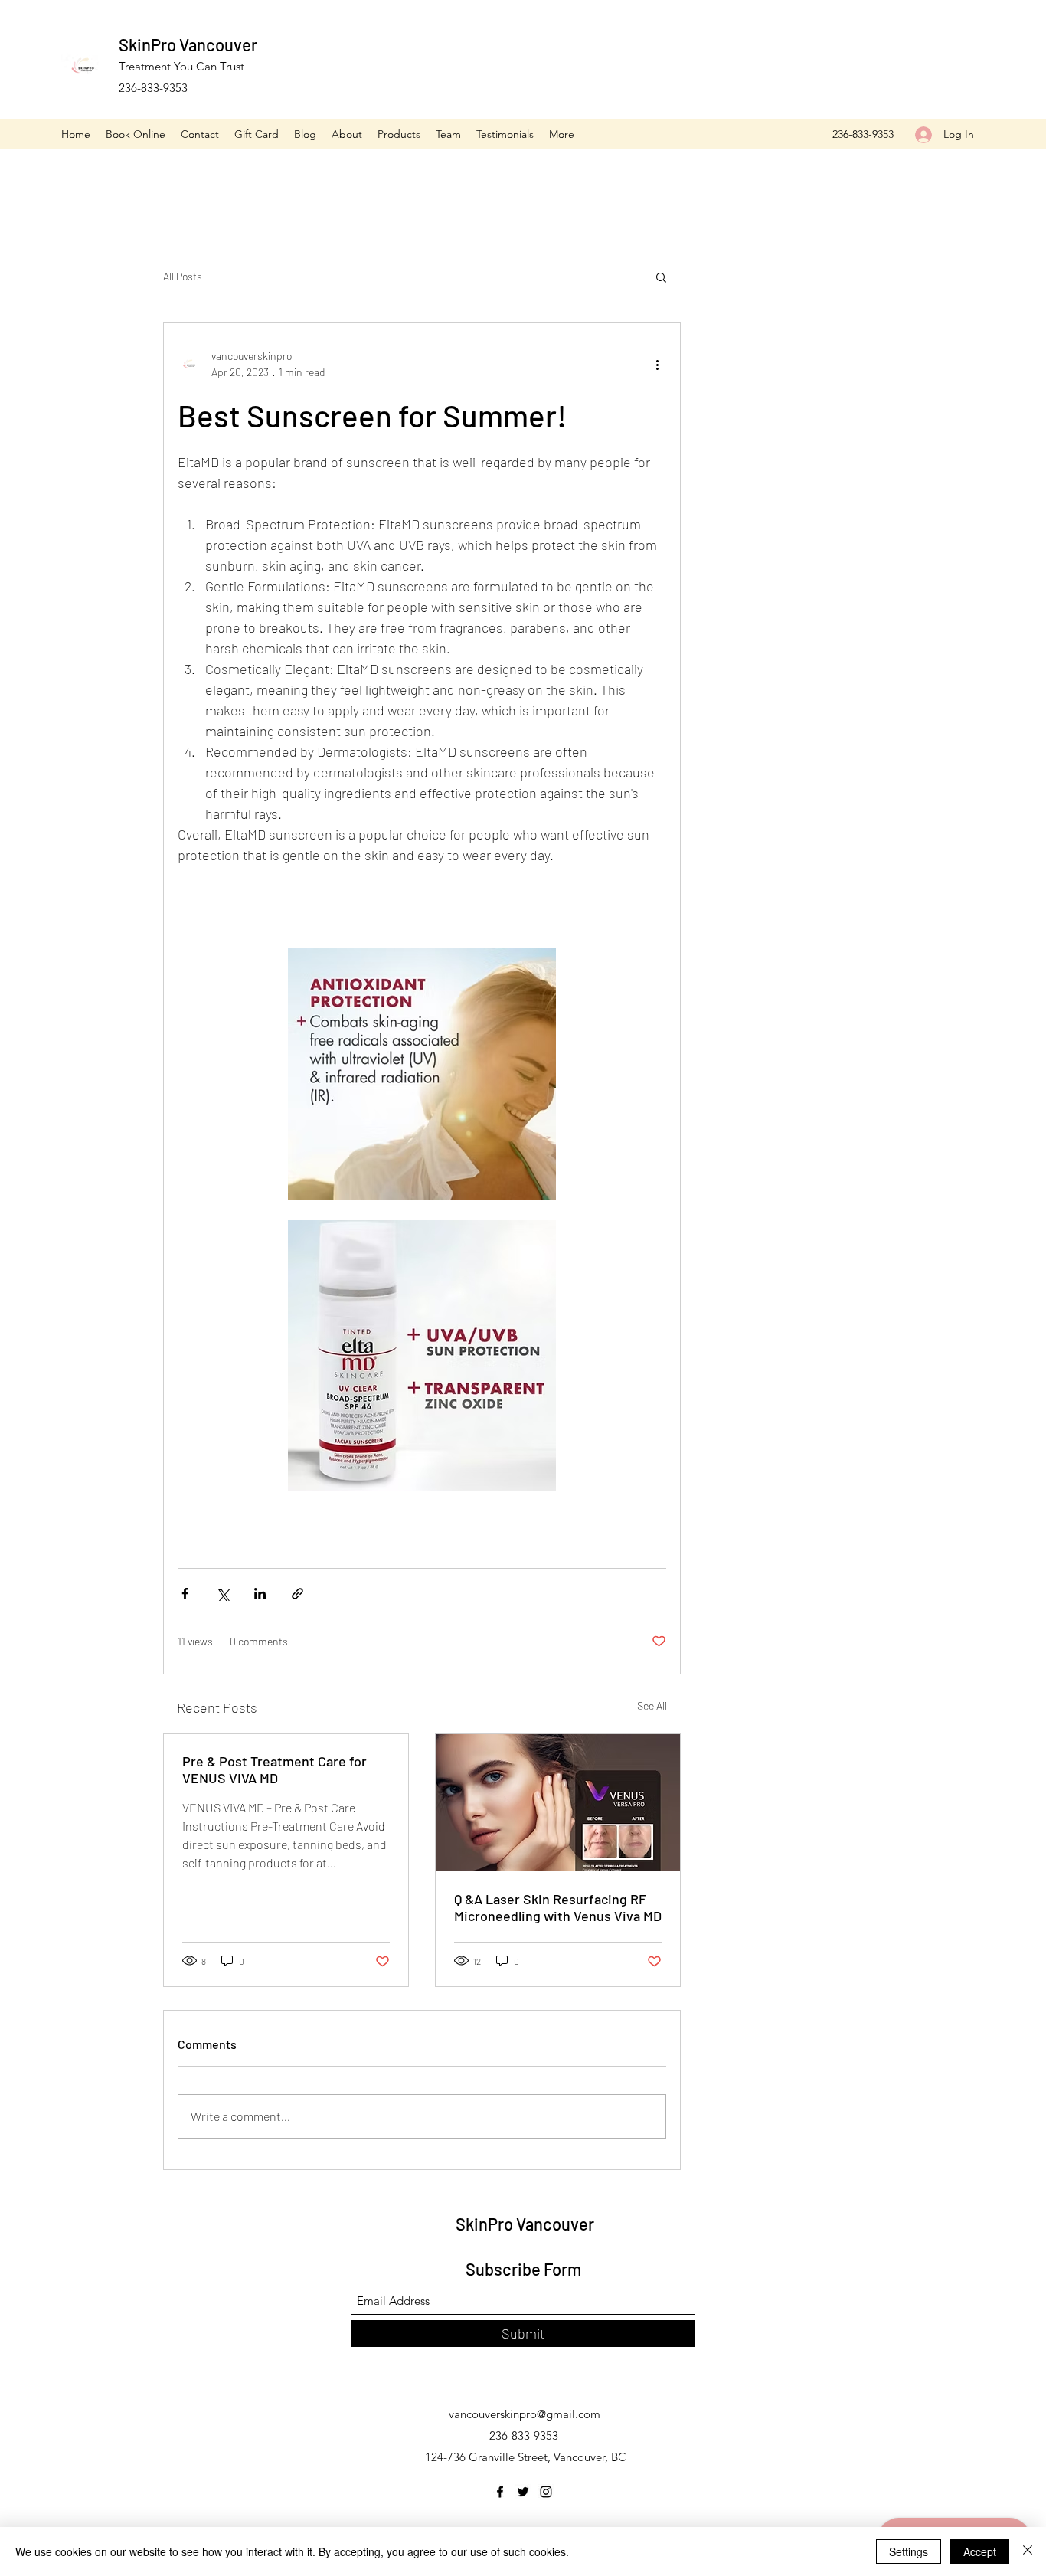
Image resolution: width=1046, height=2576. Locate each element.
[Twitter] (523, 2492)
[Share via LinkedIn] (260, 1594)
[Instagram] (546, 2492)
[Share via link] (297, 1594)
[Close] (1028, 2551)
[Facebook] (500, 2492)
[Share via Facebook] (185, 1594)
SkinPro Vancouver (188, 44)
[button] (661, 277)
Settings (909, 2551)
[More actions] (657, 364)
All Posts (183, 276)
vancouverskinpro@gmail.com (525, 2414)
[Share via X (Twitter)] (222, 1594)
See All (652, 1705)
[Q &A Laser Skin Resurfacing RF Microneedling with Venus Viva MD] (558, 1803)
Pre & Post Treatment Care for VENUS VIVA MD (275, 1769)
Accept (980, 2551)
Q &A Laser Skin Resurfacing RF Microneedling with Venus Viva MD (558, 1907)
